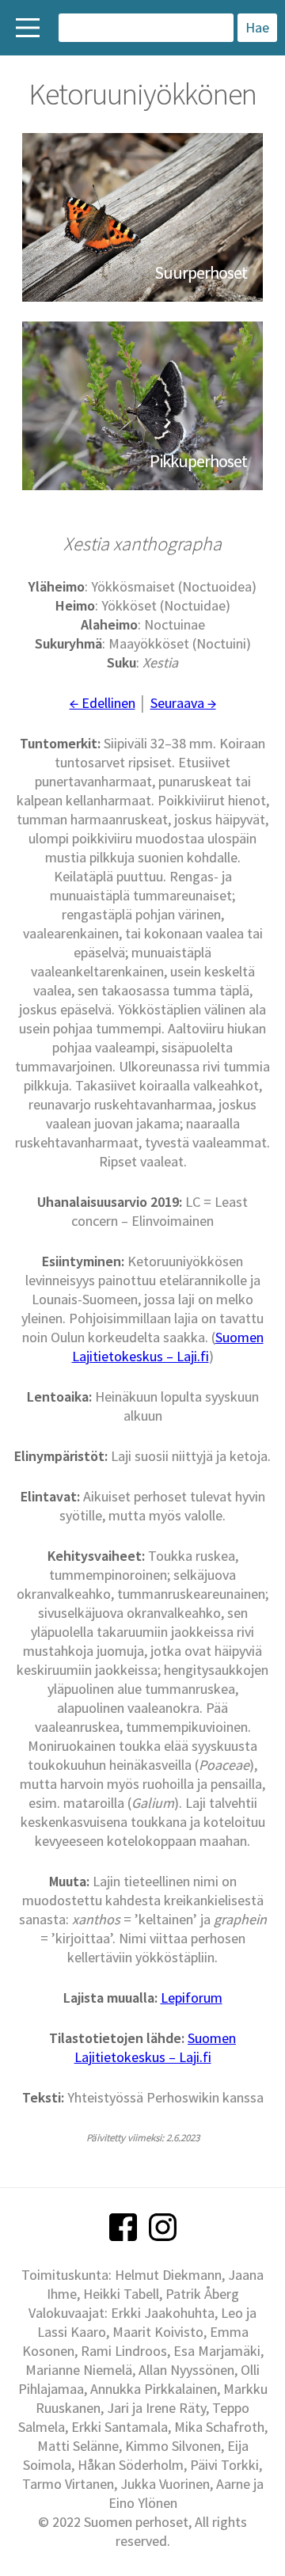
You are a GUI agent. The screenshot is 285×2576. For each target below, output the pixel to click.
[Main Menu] (28, 28)
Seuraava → (183, 703)
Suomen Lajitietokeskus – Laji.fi (168, 1347)
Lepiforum (192, 1998)
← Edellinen (103, 703)
